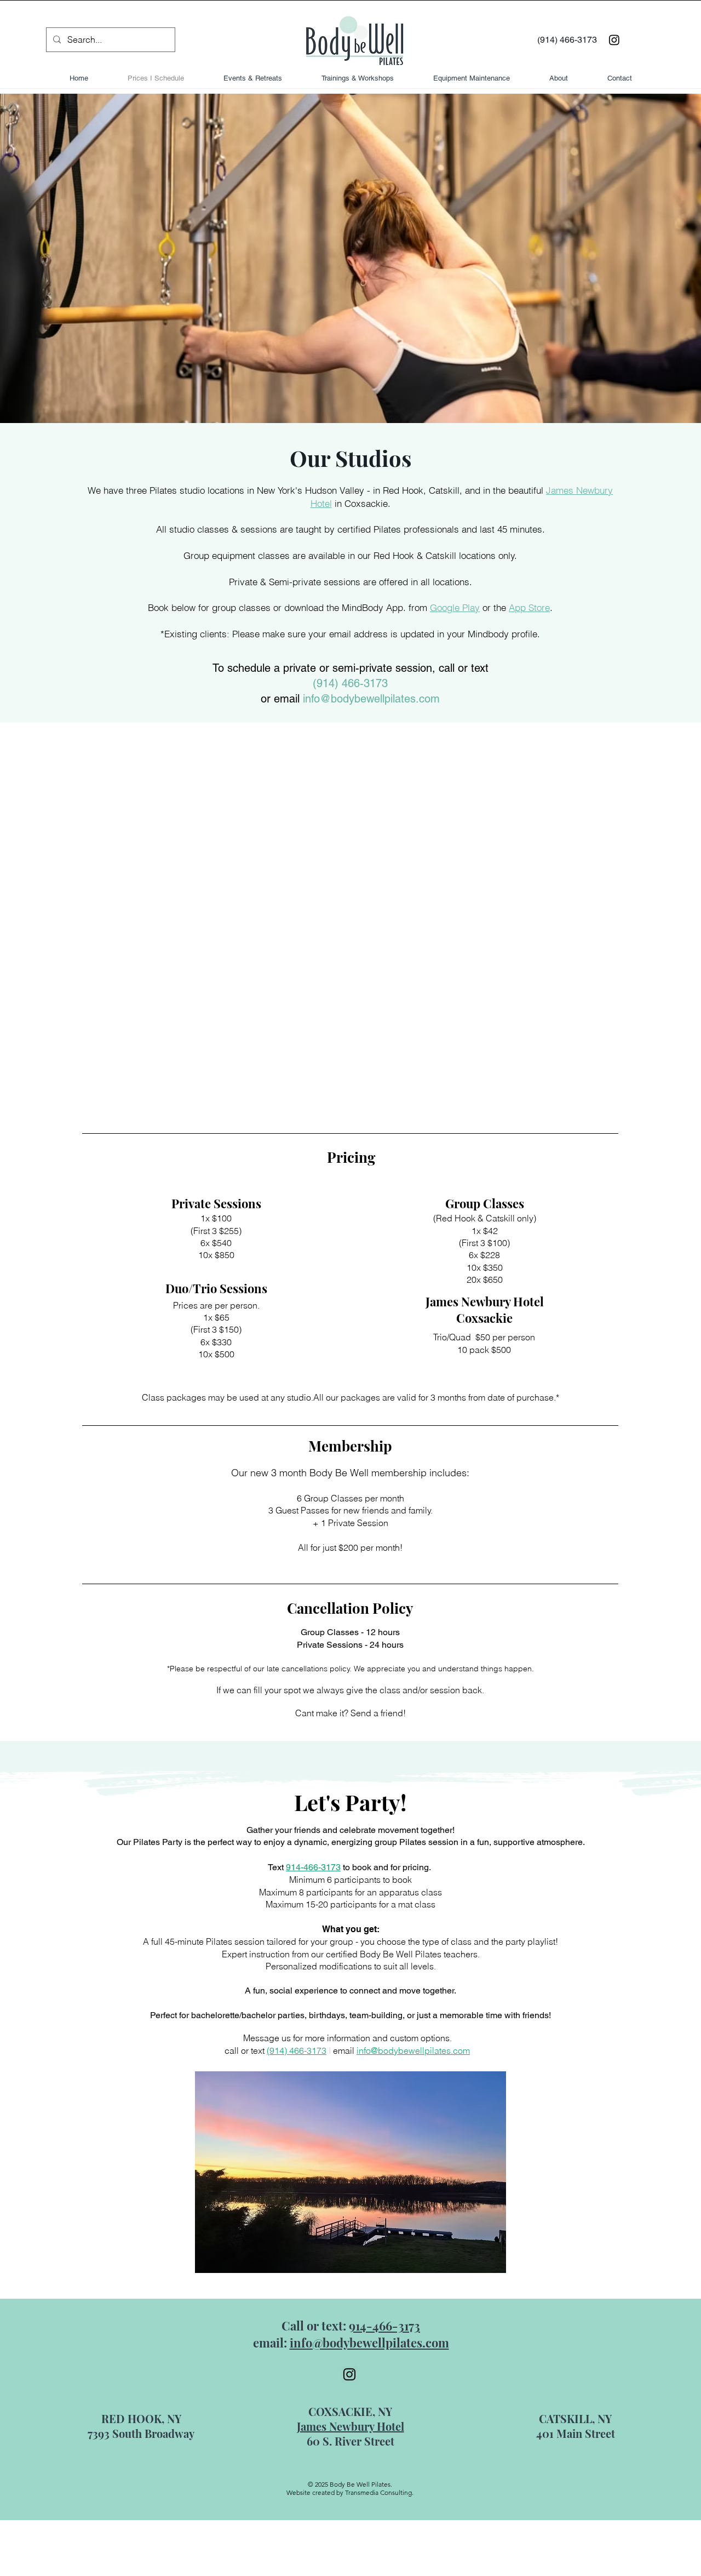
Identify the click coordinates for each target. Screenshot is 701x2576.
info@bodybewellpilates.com (371, 699)
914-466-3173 (313, 1867)
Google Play (455, 607)
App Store (529, 607)
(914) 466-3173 (350, 683)
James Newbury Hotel (350, 2426)
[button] (350, 2172)
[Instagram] (614, 40)
